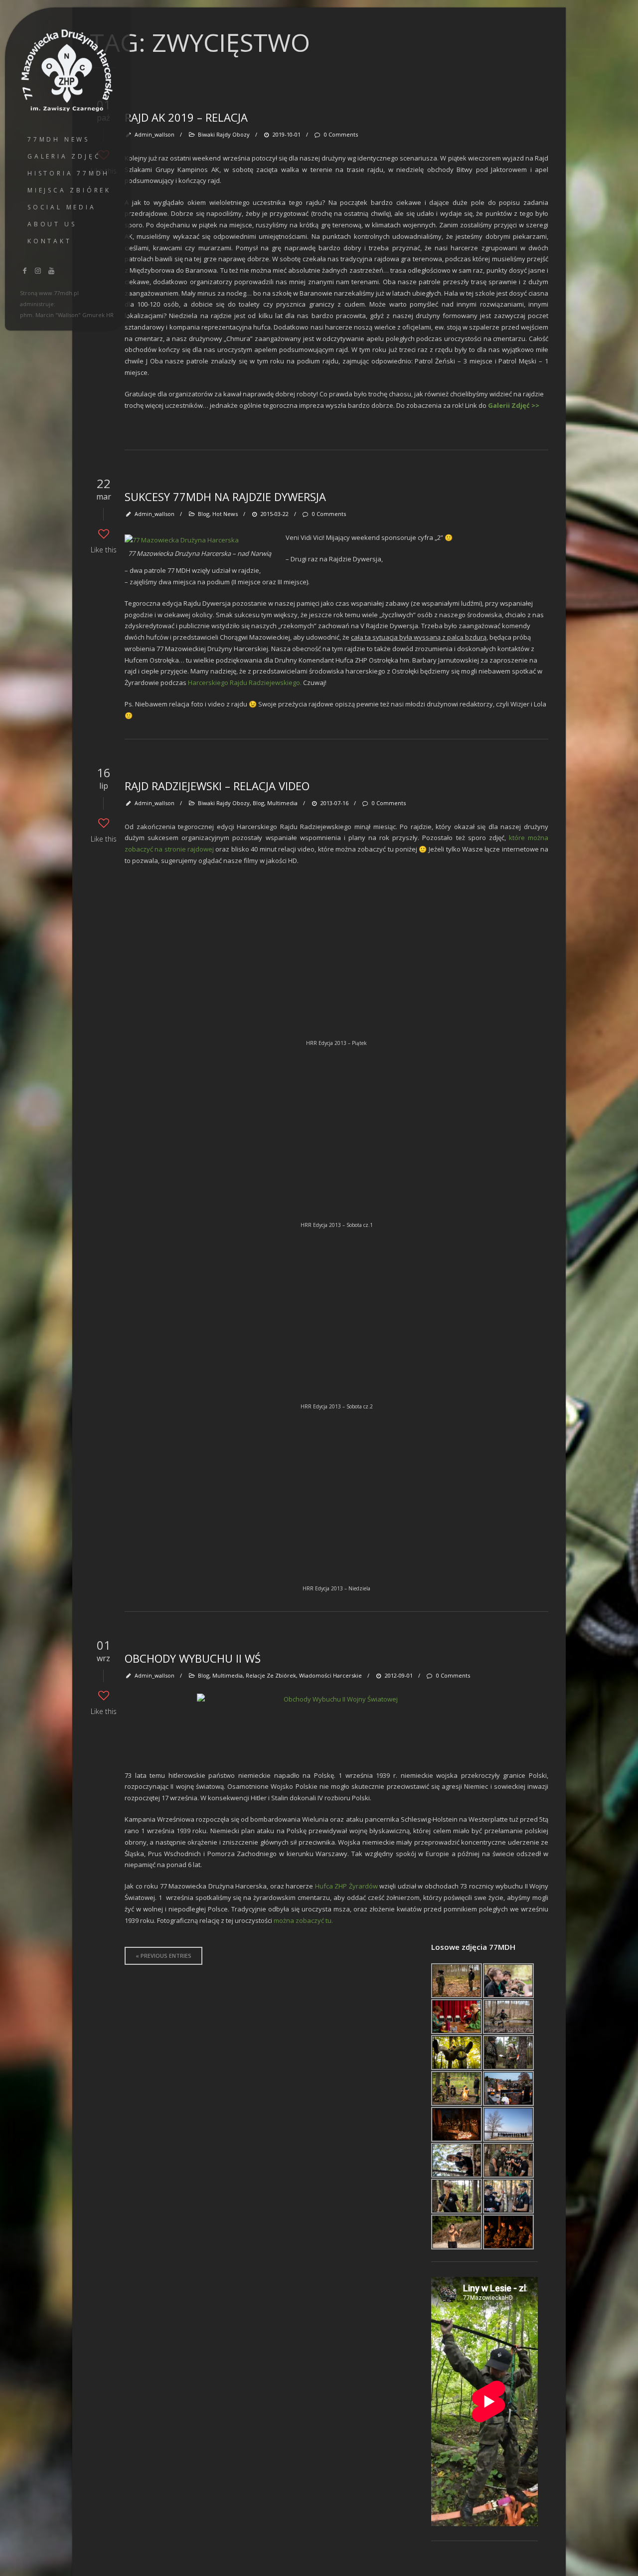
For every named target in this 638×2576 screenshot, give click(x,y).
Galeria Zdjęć (64, 156)
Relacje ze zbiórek (271, 1675)
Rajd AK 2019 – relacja (186, 117)
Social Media (62, 207)
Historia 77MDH (69, 173)
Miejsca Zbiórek (69, 190)
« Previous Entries (163, 1956)
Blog (204, 514)
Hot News (225, 514)
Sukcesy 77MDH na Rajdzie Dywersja (225, 497)
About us (52, 224)
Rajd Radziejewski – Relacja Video (217, 786)
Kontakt (50, 241)
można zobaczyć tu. (303, 1920)
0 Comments (341, 134)
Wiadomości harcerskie (330, 1675)
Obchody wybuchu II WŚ (193, 1658)
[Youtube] (51, 270)
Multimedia (282, 803)
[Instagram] (38, 270)
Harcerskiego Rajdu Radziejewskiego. (245, 683)
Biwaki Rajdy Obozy (224, 134)
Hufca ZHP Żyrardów (346, 1886)
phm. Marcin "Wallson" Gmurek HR (67, 315)
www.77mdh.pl (59, 293)
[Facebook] (25, 270)
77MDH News (59, 139)
